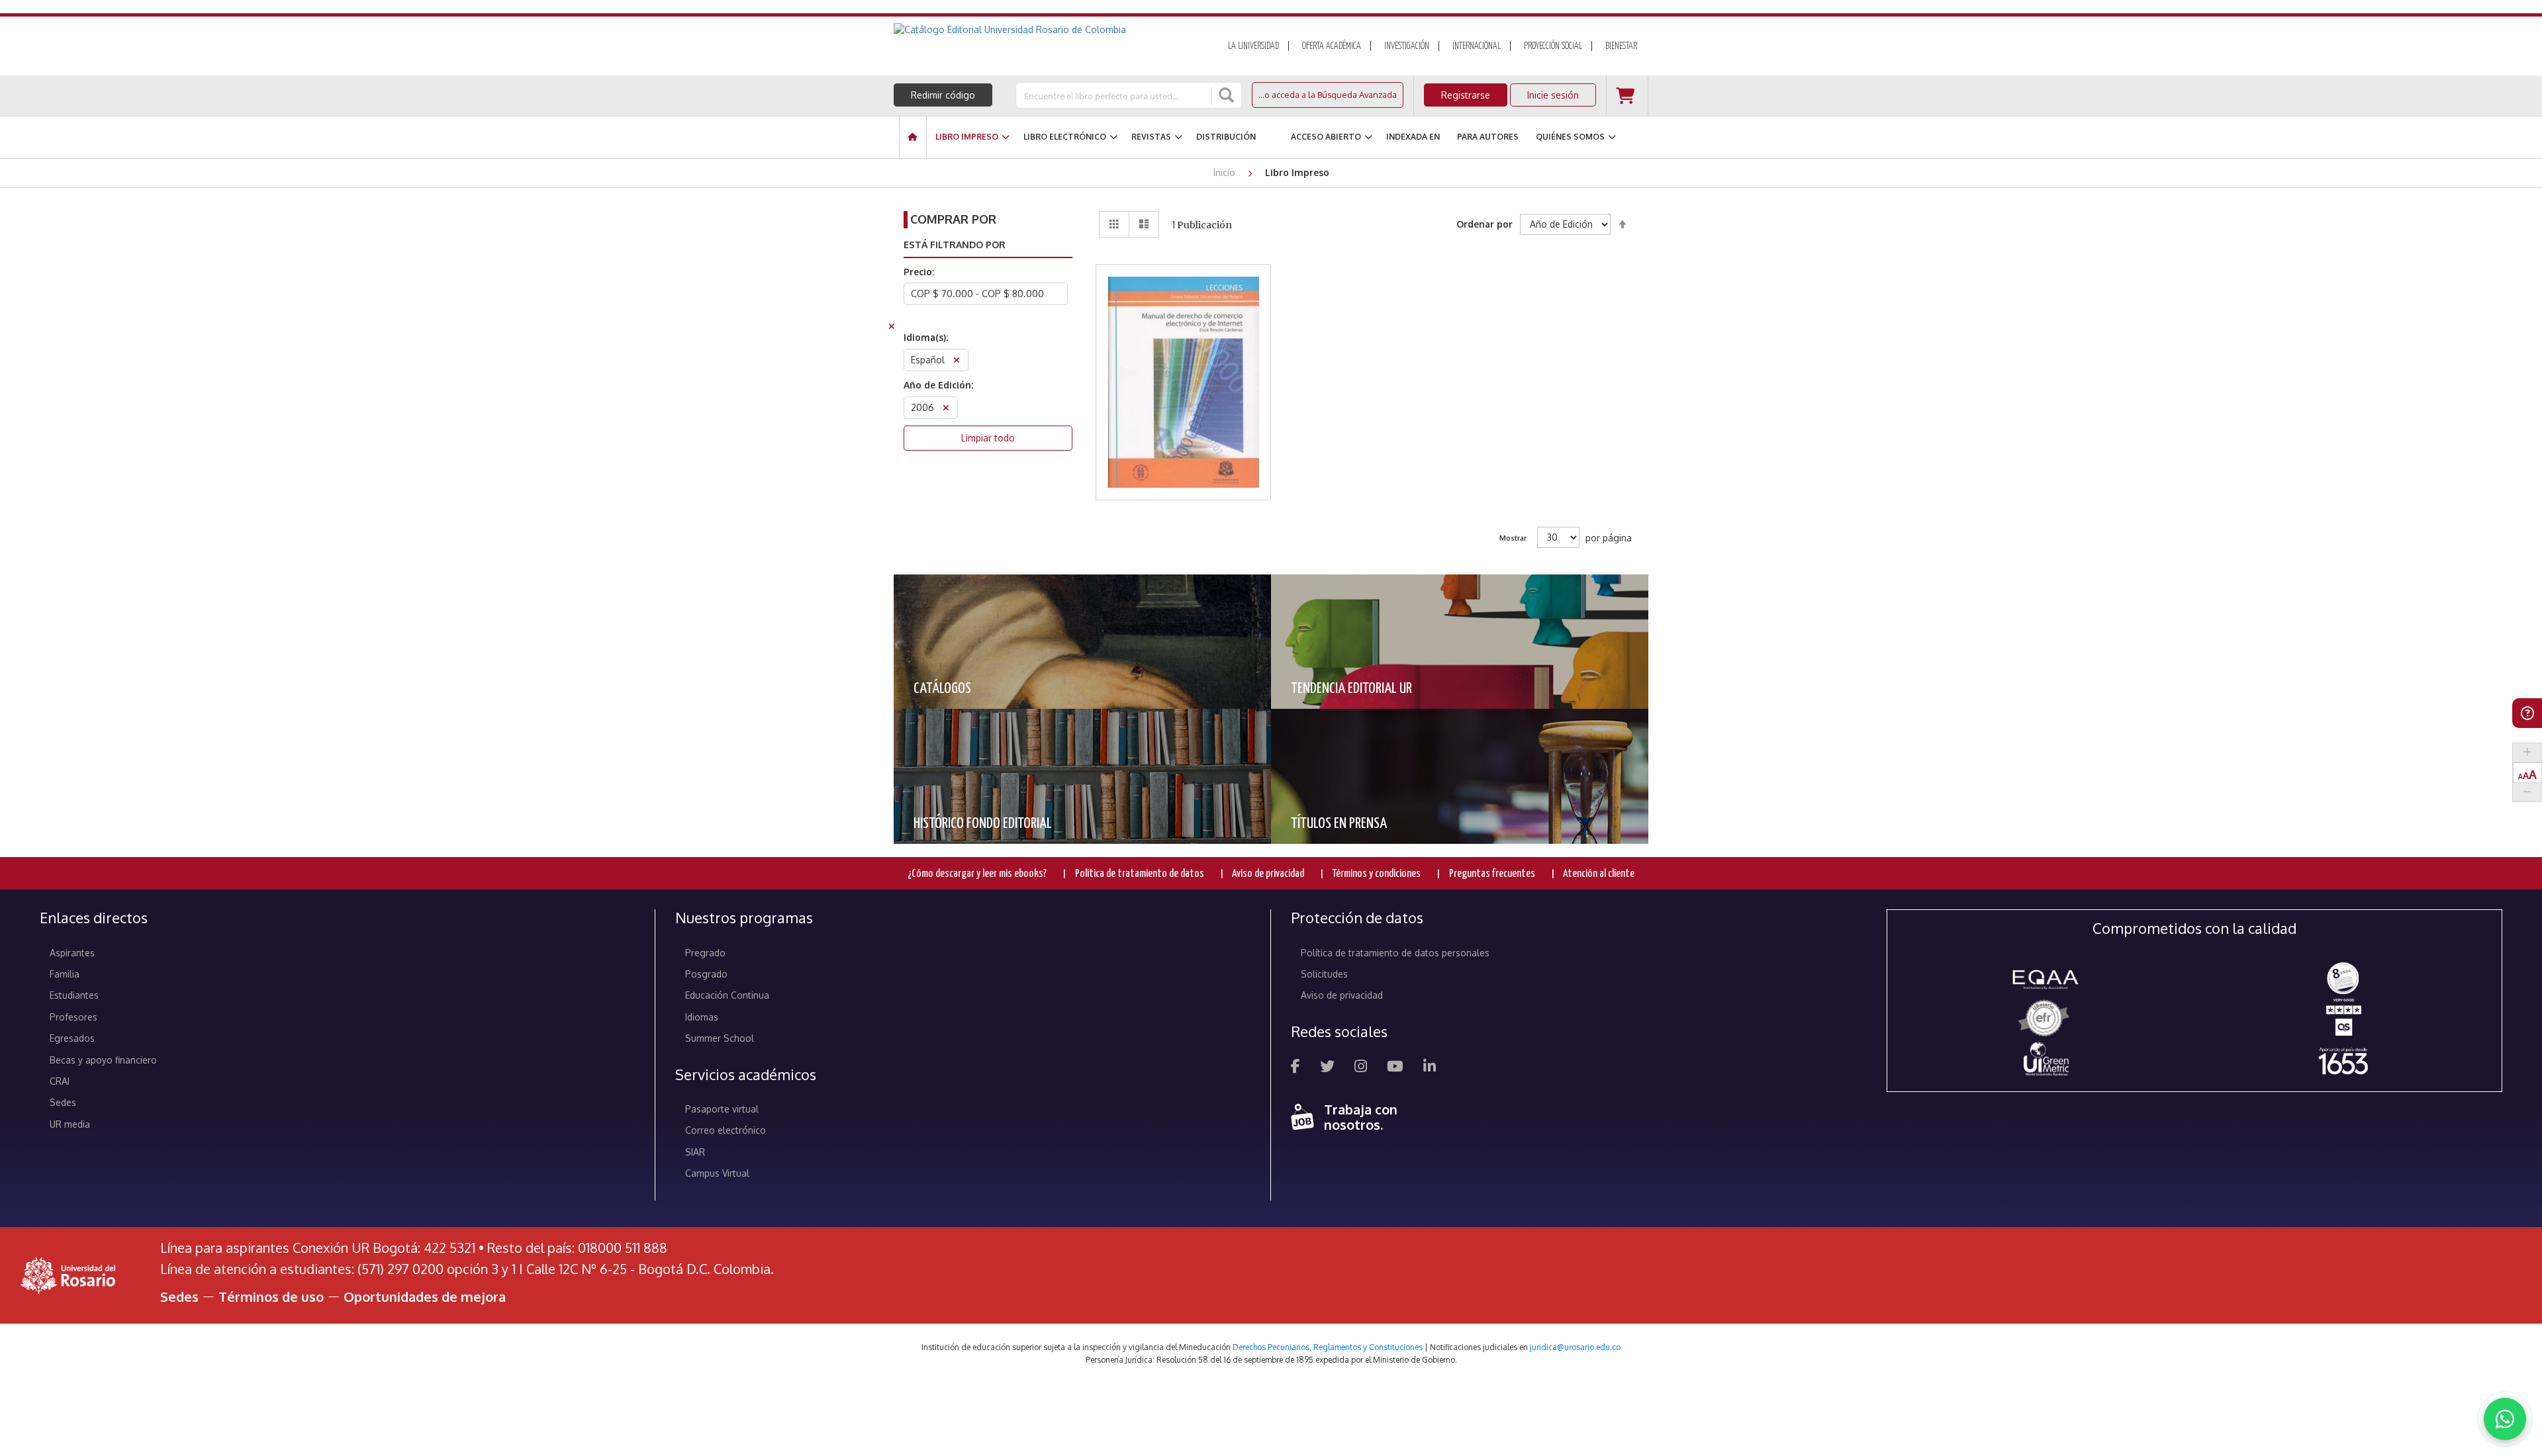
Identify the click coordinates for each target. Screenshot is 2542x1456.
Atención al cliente (1599, 874)
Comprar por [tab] (953, 219)
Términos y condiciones (1376, 874)
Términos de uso (271, 1297)
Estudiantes (74, 995)
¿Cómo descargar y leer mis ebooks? (977, 874)
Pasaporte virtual (722, 1109)
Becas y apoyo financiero (103, 1060)
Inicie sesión (1553, 95)
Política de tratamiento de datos (1140, 874)
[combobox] (1115, 95)
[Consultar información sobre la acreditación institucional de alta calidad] (2343, 977)
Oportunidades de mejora (425, 1297)
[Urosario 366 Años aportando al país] (2343, 1061)
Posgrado (706, 974)
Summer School (720, 1038)
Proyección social (1553, 46)
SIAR (695, 1152)
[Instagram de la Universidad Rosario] (1361, 1068)
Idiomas (702, 1017)
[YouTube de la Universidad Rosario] (1395, 1068)
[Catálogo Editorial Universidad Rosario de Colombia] (1045, 30)
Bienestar (1621, 46)
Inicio (1226, 172)
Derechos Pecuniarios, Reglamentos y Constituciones (1328, 1347)
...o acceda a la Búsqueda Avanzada (1328, 95)
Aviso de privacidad (1268, 874)
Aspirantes (72, 953)
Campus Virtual (717, 1173)
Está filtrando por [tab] (955, 245)
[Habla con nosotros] (2505, 1419)
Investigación (1407, 46)
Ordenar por (1484, 224)
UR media (70, 1124)
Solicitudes (1324, 974)
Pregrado (705, 953)
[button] (1184, 333)
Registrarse (1466, 95)
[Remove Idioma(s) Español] (957, 362)
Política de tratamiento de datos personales (1395, 953)
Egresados (72, 1038)
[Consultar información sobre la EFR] (2046, 1019)
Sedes (63, 1102)
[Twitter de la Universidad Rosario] (1327, 1068)
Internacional (1477, 46)
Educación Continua (727, 995)
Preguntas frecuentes (1492, 874)
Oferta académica (1332, 46)
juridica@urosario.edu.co (1575, 1347)
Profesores (73, 1017)
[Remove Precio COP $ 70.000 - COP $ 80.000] (892, 328)
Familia (65, 974)
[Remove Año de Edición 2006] (946, 409)
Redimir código (943, 95)
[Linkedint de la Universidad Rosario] (1430, 1068)
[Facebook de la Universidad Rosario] (1295, 1068)
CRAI (60, 1081)
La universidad (1253, 46)
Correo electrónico (726, 1130)
